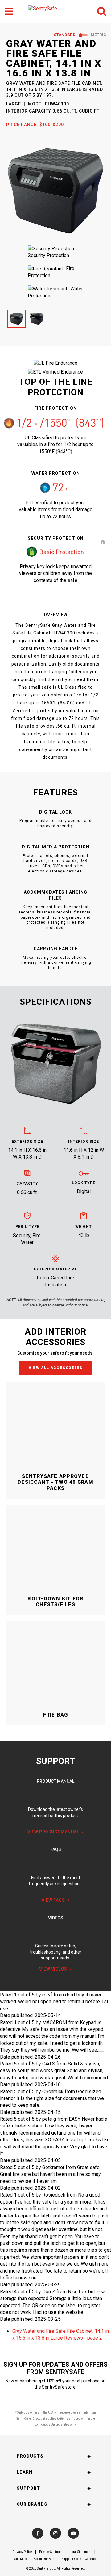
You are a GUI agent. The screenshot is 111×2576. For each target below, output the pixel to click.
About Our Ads (44, 2559)
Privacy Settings (50, 2552)
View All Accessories (56, 1368)
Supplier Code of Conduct (79, 2559)
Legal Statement (80, 2552)
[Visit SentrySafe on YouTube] (73, 2533)
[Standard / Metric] (83, 35)
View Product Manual (53, 1832)
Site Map (21, 2559)
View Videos (53, 1969)
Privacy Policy (22, 2552)
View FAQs (53, 1900)
